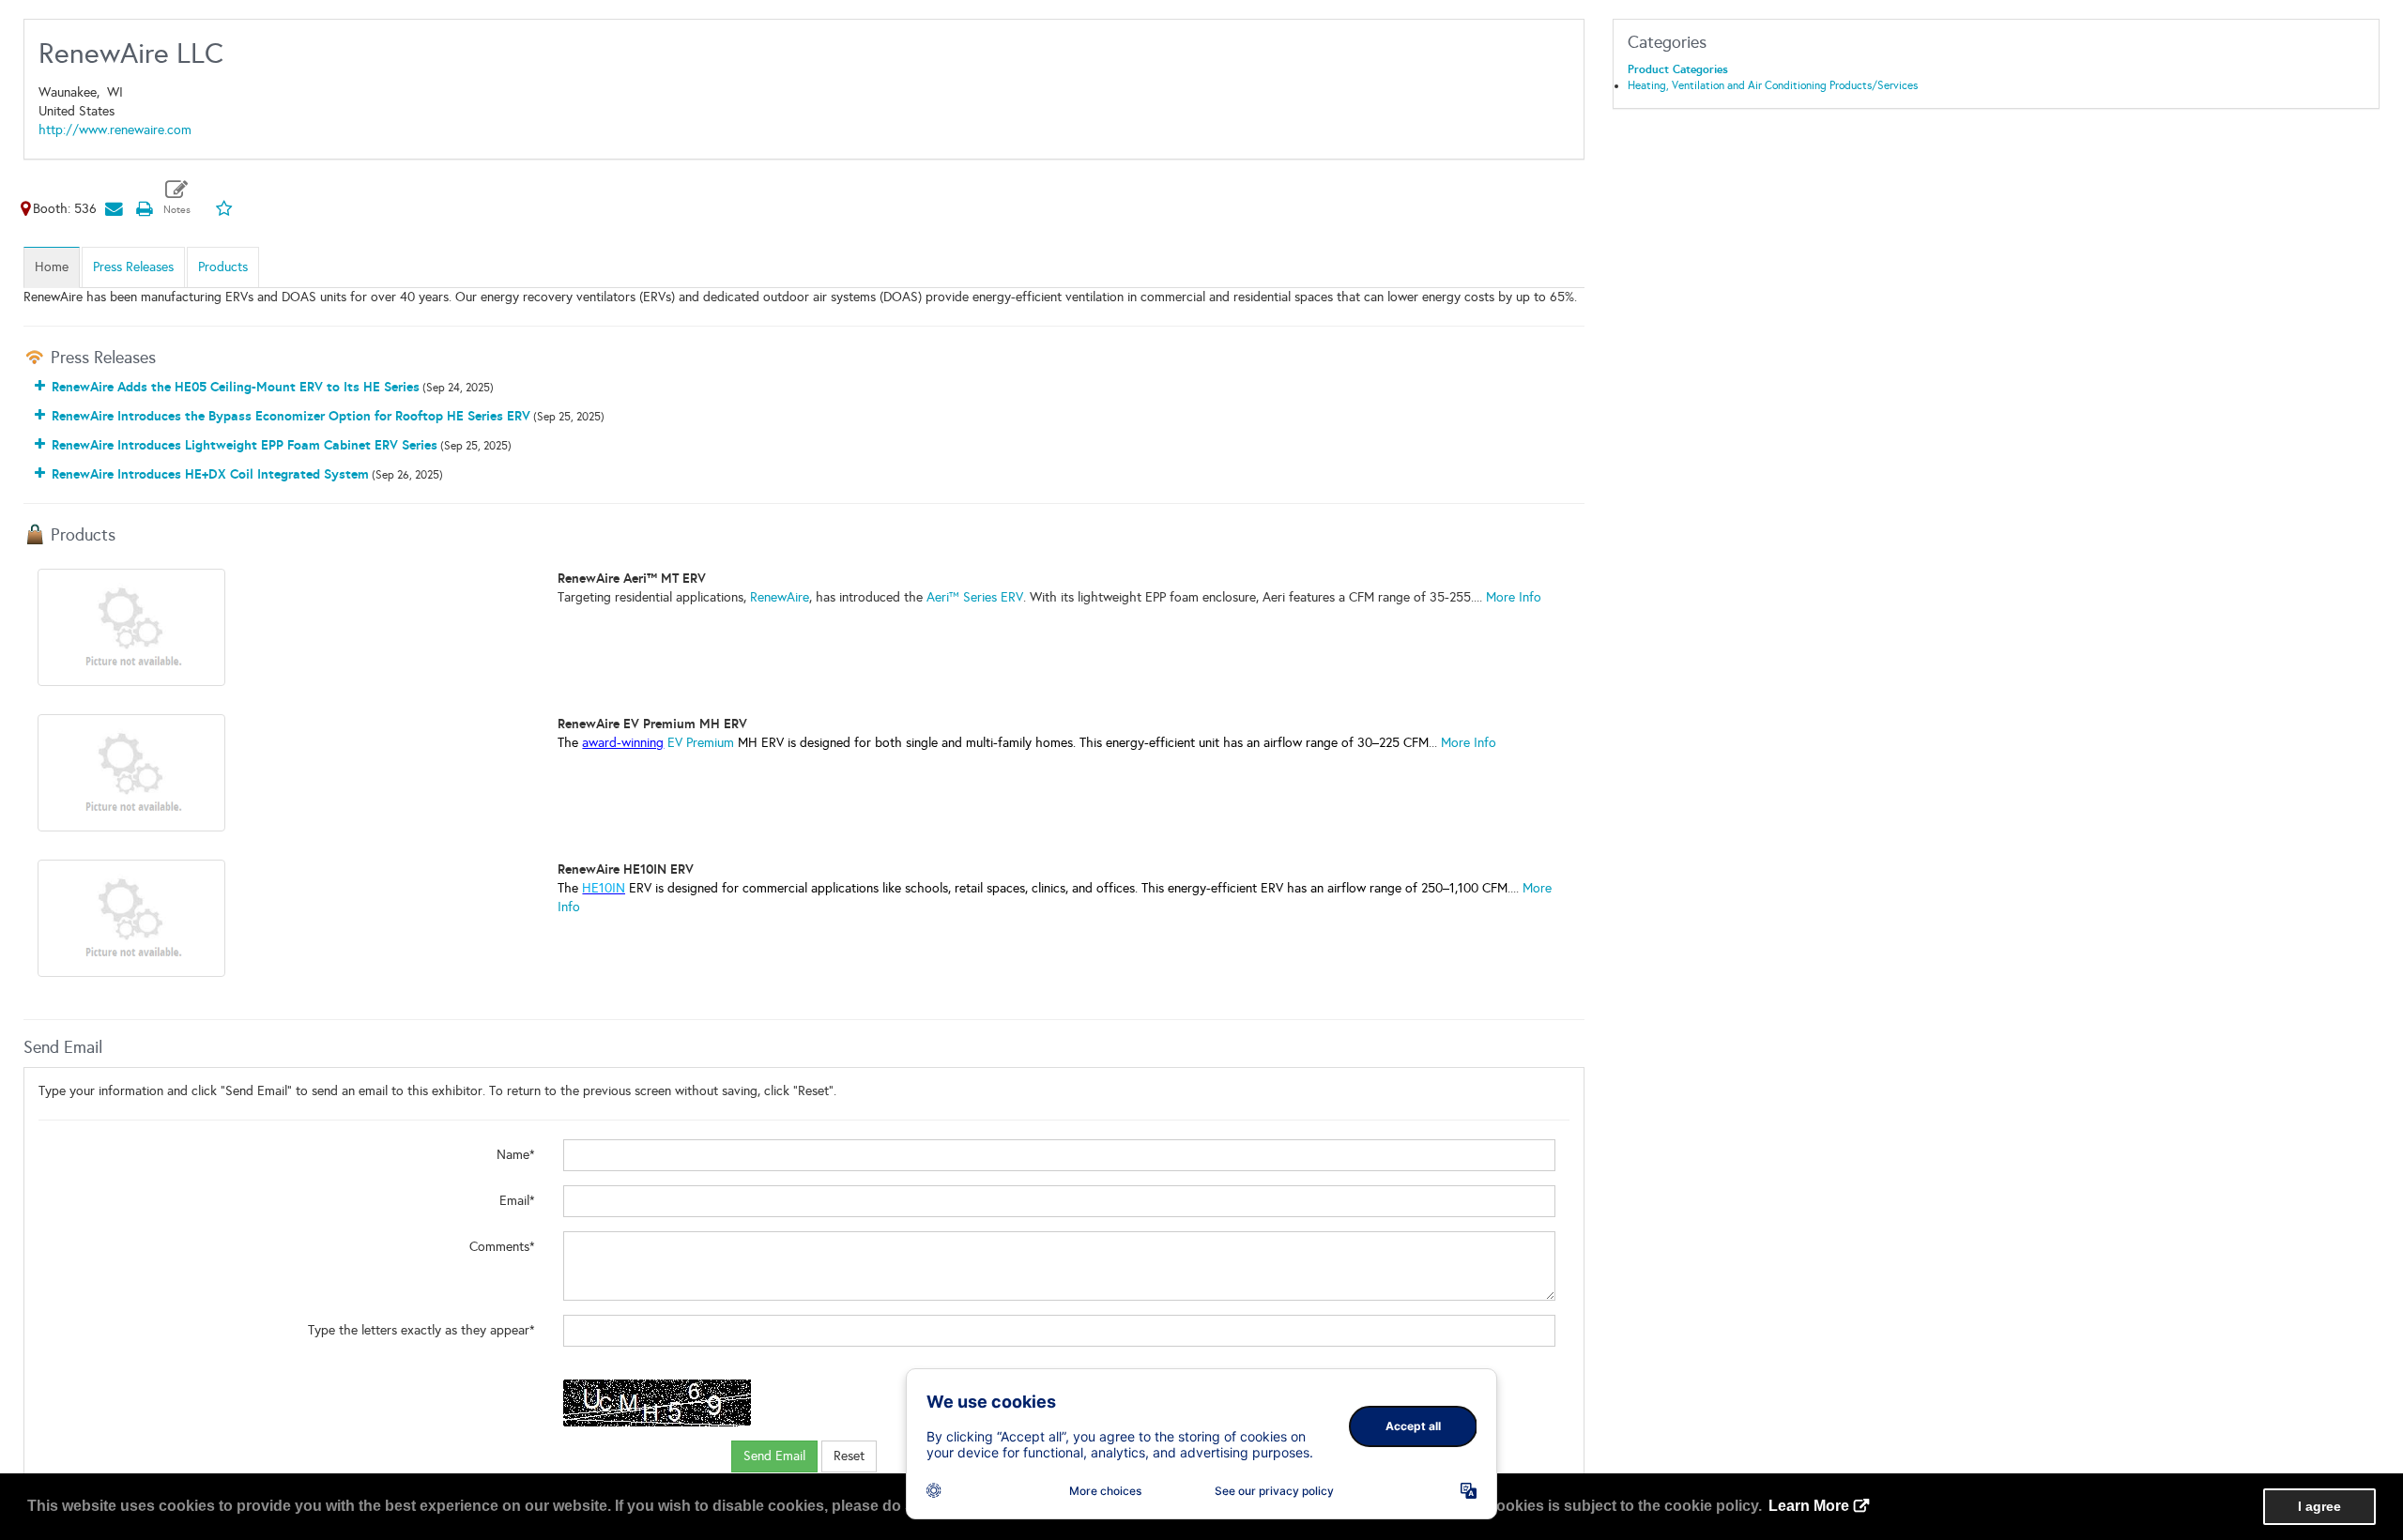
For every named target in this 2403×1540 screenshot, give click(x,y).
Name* (516, 1155)
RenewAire (780, 597)
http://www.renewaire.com (115, 130)
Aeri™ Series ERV (975, 597)
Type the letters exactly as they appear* (421, 1330)
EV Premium (703, 743)
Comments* (502, 1247)
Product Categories (1678, 69)
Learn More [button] (1809, 1506)
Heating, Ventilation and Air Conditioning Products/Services (1773, 85)
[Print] (144, 209)
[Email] (114, 209)
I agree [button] (2319, 1506)
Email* (517, 1201)
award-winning (623, 743)
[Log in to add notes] (177, 198)
